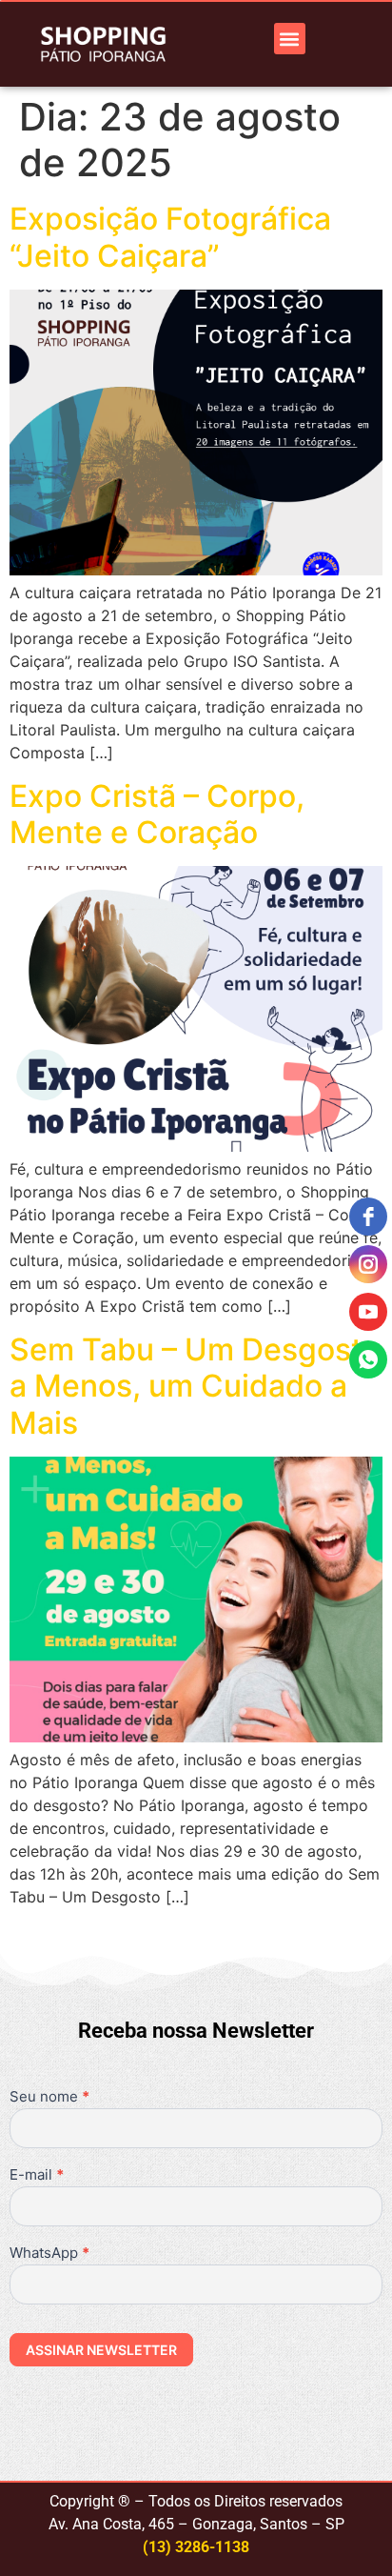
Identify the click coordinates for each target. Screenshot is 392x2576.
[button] (290, 39)
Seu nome (49, 2097)
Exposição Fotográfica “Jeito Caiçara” (170, 237)
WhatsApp (49, 2254)
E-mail (37, 2175)
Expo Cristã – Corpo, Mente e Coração (157, 814)
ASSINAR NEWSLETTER (101, 2350)
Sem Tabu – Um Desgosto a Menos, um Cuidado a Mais (195, 1386)
